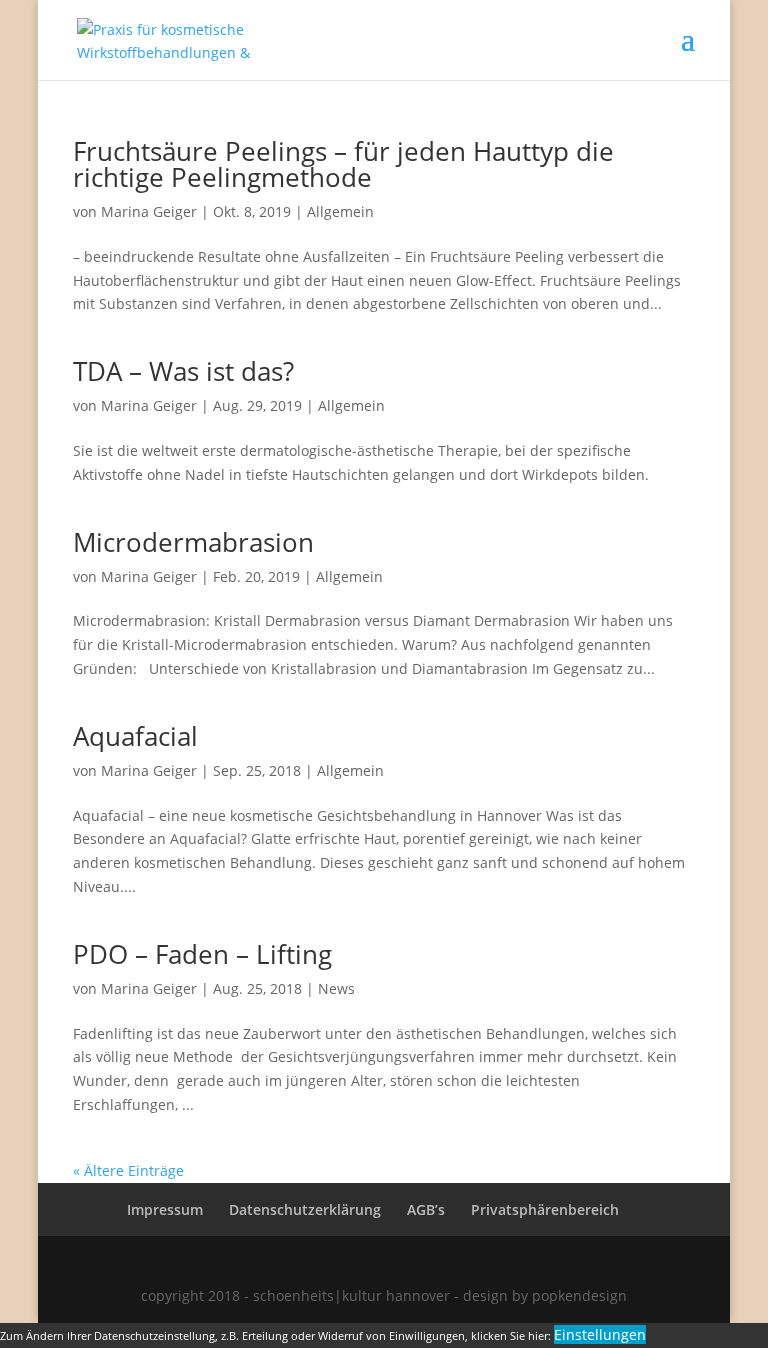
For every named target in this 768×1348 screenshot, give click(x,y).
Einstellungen (600, 1334)
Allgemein (340, 211)
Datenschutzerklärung (305, 1209)
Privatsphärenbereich (545, 1209)
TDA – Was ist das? (183, 371)
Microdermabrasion (193, 542)
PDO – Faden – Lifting (202, 954)
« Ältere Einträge (128, 1170)
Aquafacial (135, 736)
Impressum (165, 1209)
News (336, 988)
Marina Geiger (149, 211)
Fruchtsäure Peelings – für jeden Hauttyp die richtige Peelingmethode (343, 164)
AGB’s (426, 1209)
